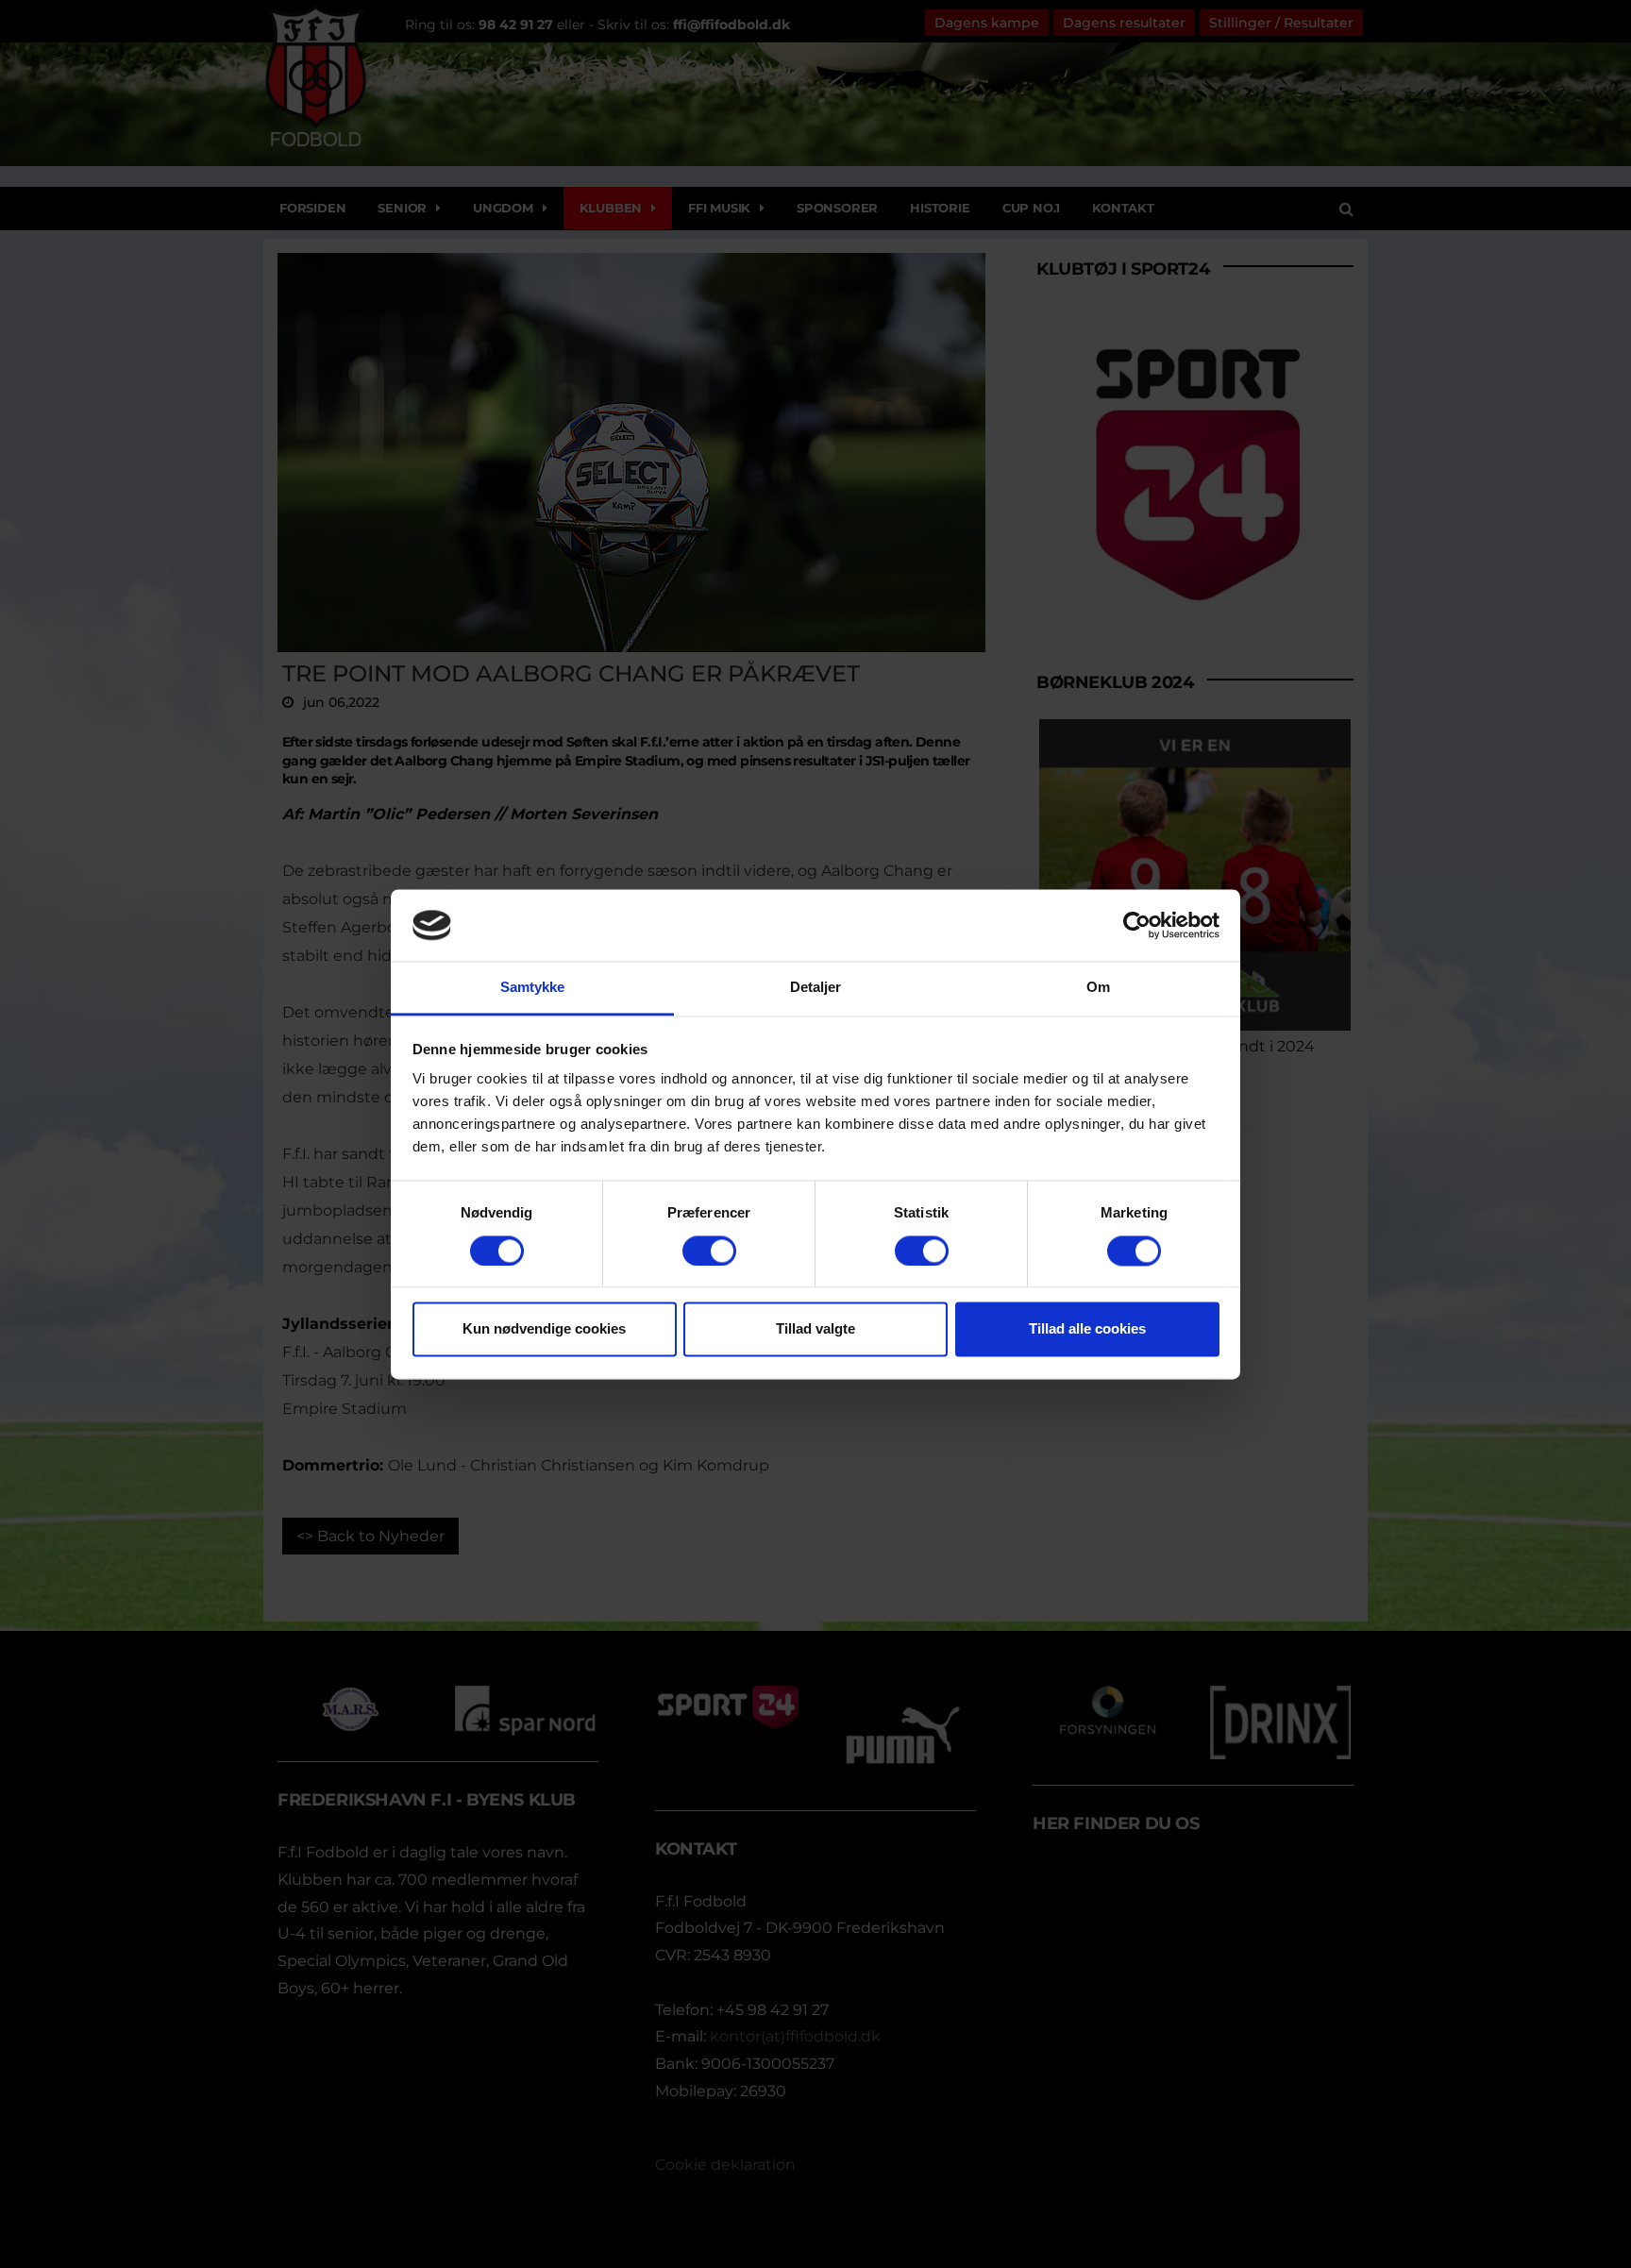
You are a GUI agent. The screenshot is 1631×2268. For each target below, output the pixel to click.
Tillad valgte (815, 1329)
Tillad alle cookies (1087, 1329)
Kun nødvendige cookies (544, 1329)
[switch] (709, 1251)
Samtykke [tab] (533, 988)
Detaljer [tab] (816, 988)
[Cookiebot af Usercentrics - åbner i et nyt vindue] (1137, 925)
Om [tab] (1098, 988)
